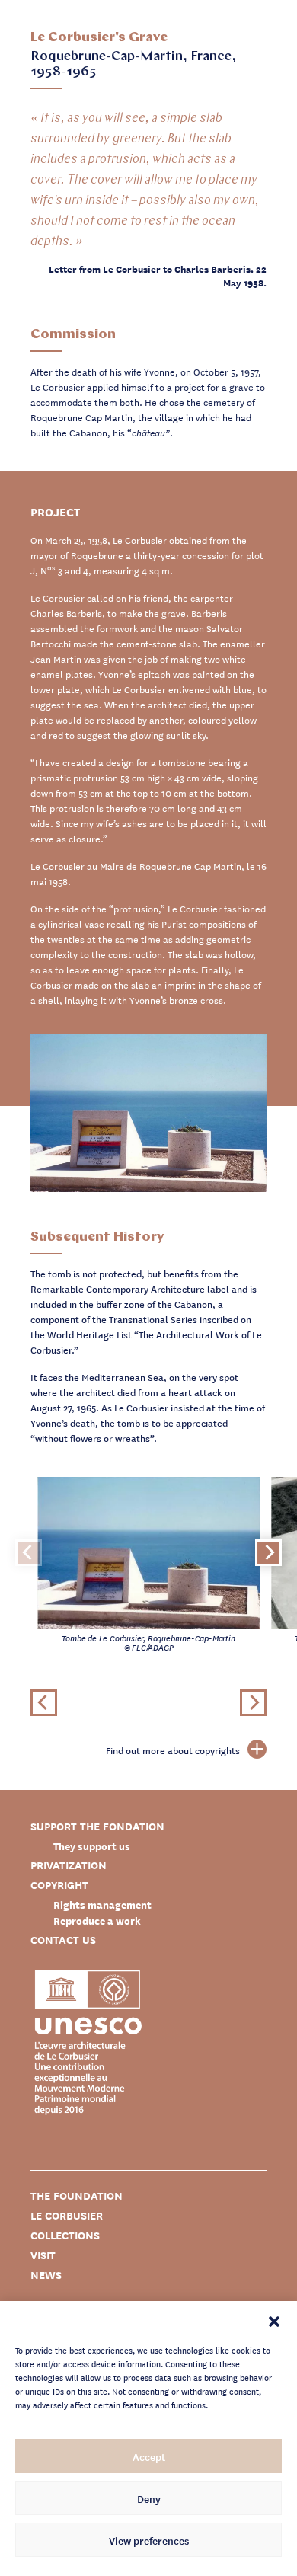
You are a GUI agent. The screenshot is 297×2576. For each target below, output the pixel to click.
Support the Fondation (97, 1826)
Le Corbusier (67, 2215)
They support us (92, 1846)
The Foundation (77, 2196)
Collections (65, 2235)
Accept (149, 2456)
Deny (149, 2498)
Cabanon (193, 1304)
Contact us (63, 1940)
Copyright (59, 1885)
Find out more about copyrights (173, 1750)
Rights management (102, 1905)
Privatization (69, 1865)
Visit (43, 2255)
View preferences (149, 2540)
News (46, 2275)
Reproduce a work (97, 1921)
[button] (274, 2320)
